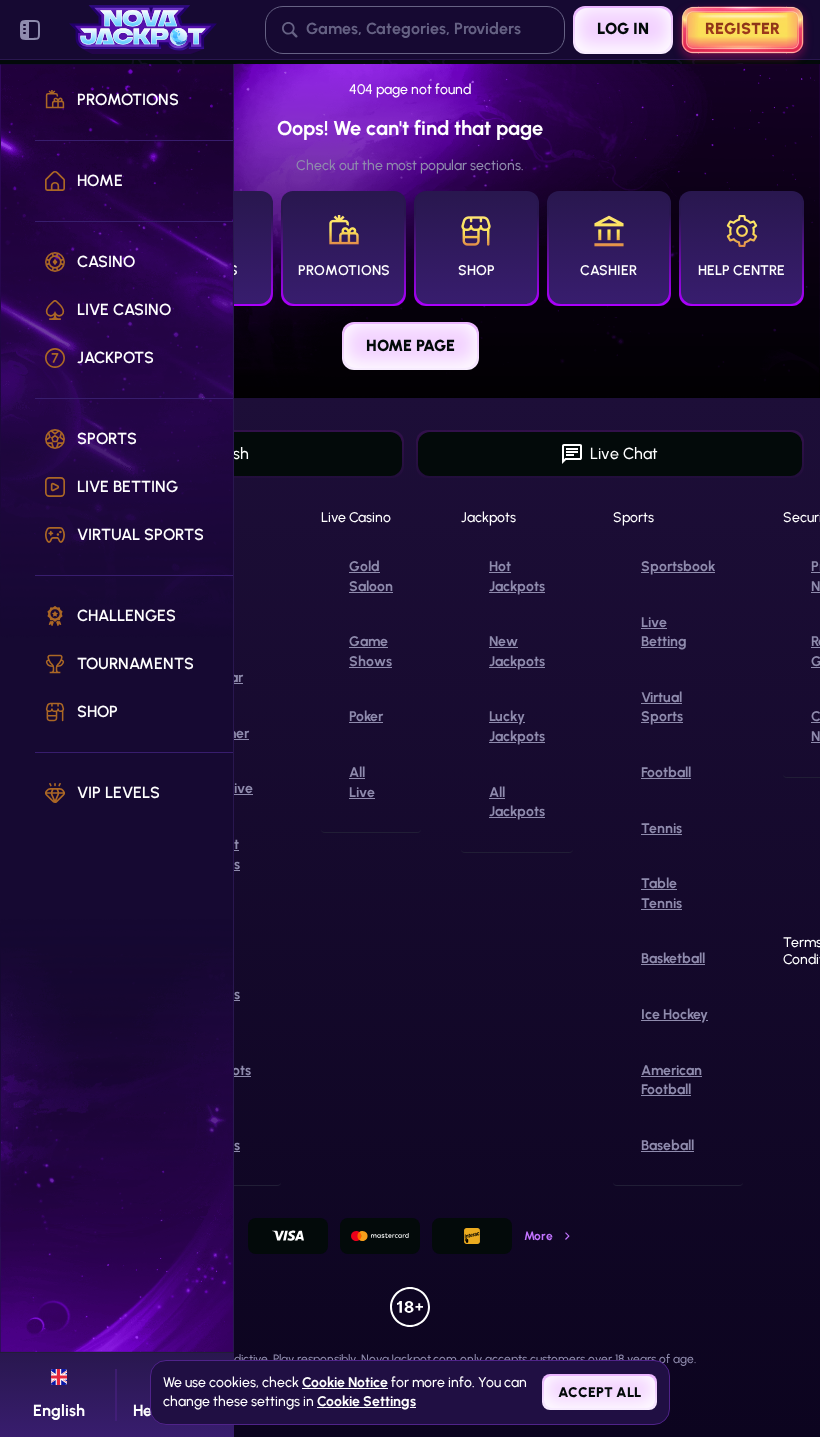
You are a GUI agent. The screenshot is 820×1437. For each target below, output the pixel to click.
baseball (667, 1145)
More (538, 1236)
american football (671, 1080)
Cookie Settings (366, 1402)
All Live (362, 782)
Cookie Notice (345, 1382)
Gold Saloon (371, 576)
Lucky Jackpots (517, 726)
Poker (366, 716)
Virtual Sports (662, 707)
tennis (661, 828)
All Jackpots (517, 802)
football (666, 772)
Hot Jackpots (517, 576)
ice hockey (674, 1014)
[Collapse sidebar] (30, 30)
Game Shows (370, 651)
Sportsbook (678, 566)
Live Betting (664, 632)
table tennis (661, 893)
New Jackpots (517, 651)
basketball (673, 958)
